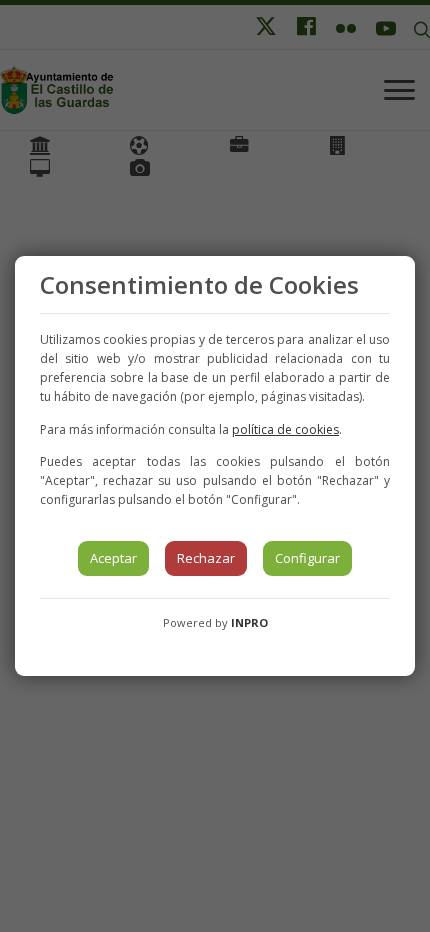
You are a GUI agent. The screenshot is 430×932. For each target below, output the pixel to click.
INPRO (249, 622)
